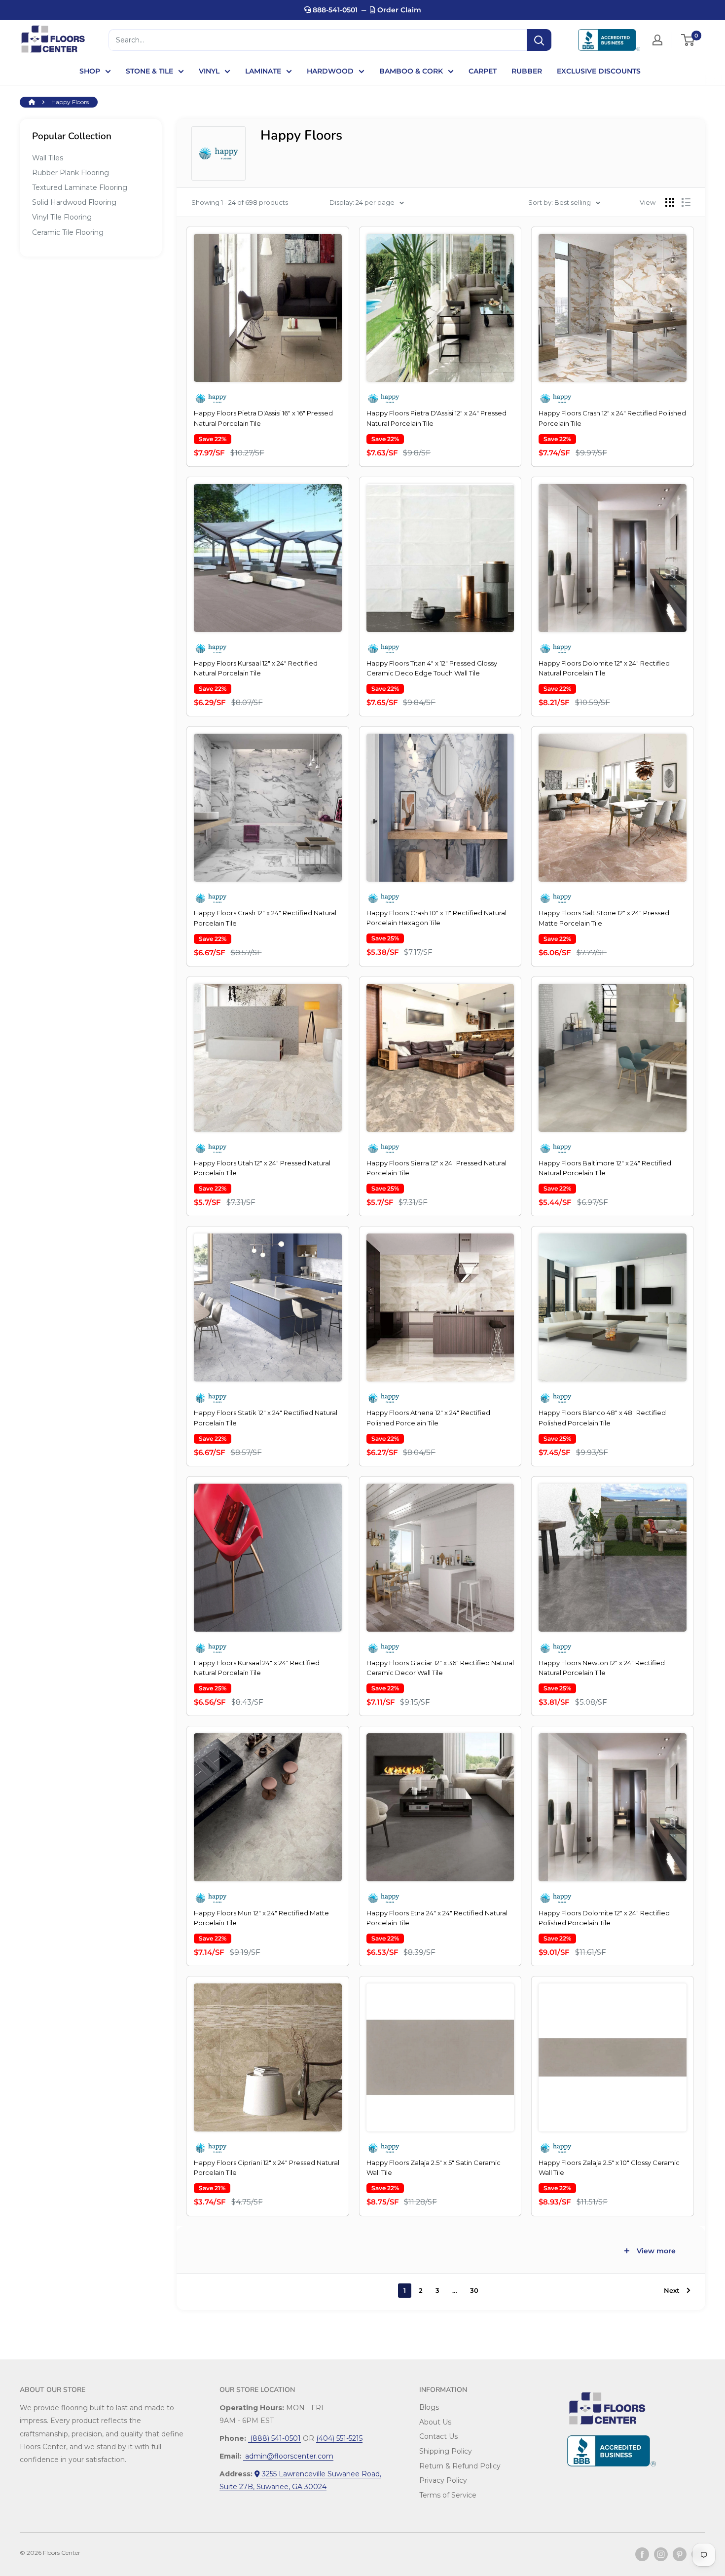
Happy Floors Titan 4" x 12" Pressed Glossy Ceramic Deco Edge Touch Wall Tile (432, 668)
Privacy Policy (443, 2480)
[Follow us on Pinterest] (680, 2554)
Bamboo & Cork (411, 71)
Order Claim (398, 10)
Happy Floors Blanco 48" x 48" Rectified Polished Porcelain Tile (602, 1418)
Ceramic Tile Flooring (68, 232)
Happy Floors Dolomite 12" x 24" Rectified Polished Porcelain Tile (604, 1918)
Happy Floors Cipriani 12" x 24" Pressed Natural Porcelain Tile (267, 2167)
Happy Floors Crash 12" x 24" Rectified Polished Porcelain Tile (612, 418)
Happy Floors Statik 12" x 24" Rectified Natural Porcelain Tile (266, 1418)
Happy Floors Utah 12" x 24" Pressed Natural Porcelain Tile (262, 1168)
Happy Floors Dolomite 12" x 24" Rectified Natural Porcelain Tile (604, 668)
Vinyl (209, 71)
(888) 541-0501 (274, 2438)
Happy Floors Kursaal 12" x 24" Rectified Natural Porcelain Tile (256, 668)
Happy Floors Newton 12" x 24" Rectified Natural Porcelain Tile (602, 1668)
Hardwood (330, 71)
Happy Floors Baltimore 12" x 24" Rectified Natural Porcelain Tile (605, 1168)
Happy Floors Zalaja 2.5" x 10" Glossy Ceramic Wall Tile (609, 2167)
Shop (90, 71)
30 (474, 2290)
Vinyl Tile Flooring (62, 217)
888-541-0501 (334, 10)
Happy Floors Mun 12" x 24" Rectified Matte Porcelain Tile (261, 1918)
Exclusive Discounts (599, 71)
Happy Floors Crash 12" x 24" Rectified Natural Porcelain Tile (265, 918)
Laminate (263, 71)
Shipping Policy (446, 2451)
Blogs (429, 2407)
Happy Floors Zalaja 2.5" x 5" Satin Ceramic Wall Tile (434, 2167)
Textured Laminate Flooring (80, 187)
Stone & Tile (149, 71)
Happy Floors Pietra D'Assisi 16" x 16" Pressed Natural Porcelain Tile (263, 418)
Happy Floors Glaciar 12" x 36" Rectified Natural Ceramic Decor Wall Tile (440, 1668)
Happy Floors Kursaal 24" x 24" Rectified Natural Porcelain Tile (257, 1668)
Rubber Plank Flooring (71, 173)
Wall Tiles (48, 158)
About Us (435, 2422)
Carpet (483, 71)
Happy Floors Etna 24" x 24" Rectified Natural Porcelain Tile (437, 1918)
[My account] (657, 40)
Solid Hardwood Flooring (74, 202)
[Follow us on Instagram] (661, 2554)
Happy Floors (70, 102)
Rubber (527, 71)
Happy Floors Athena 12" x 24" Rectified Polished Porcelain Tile (428, 1418)
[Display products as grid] (670, 202)
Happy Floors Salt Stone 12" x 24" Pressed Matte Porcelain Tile (604, 918)
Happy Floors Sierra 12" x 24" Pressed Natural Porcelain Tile (436, 1168)
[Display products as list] (686, 202)
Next (672, 2290)
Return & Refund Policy (460, 2466)
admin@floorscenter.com (288, 2456)
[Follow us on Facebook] (642, 2554)
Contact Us (438, 2436)
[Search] (539, 40)
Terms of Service (448, 2495)
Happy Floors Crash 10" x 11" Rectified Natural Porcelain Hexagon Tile (436, 918)
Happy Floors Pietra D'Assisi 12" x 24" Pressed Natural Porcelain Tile (436, 418)
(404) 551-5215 (339, 2438)
